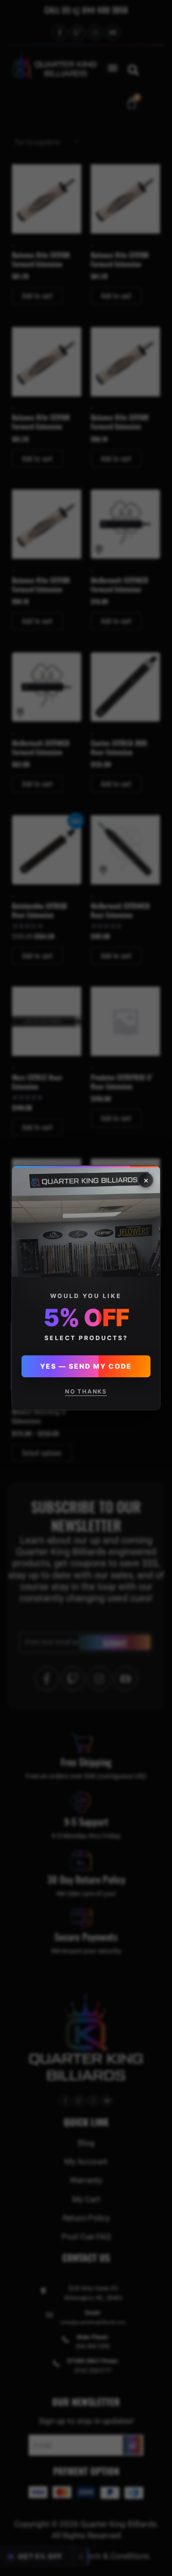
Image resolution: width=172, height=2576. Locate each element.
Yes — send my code (86, 1367)
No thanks (86, 1392)
